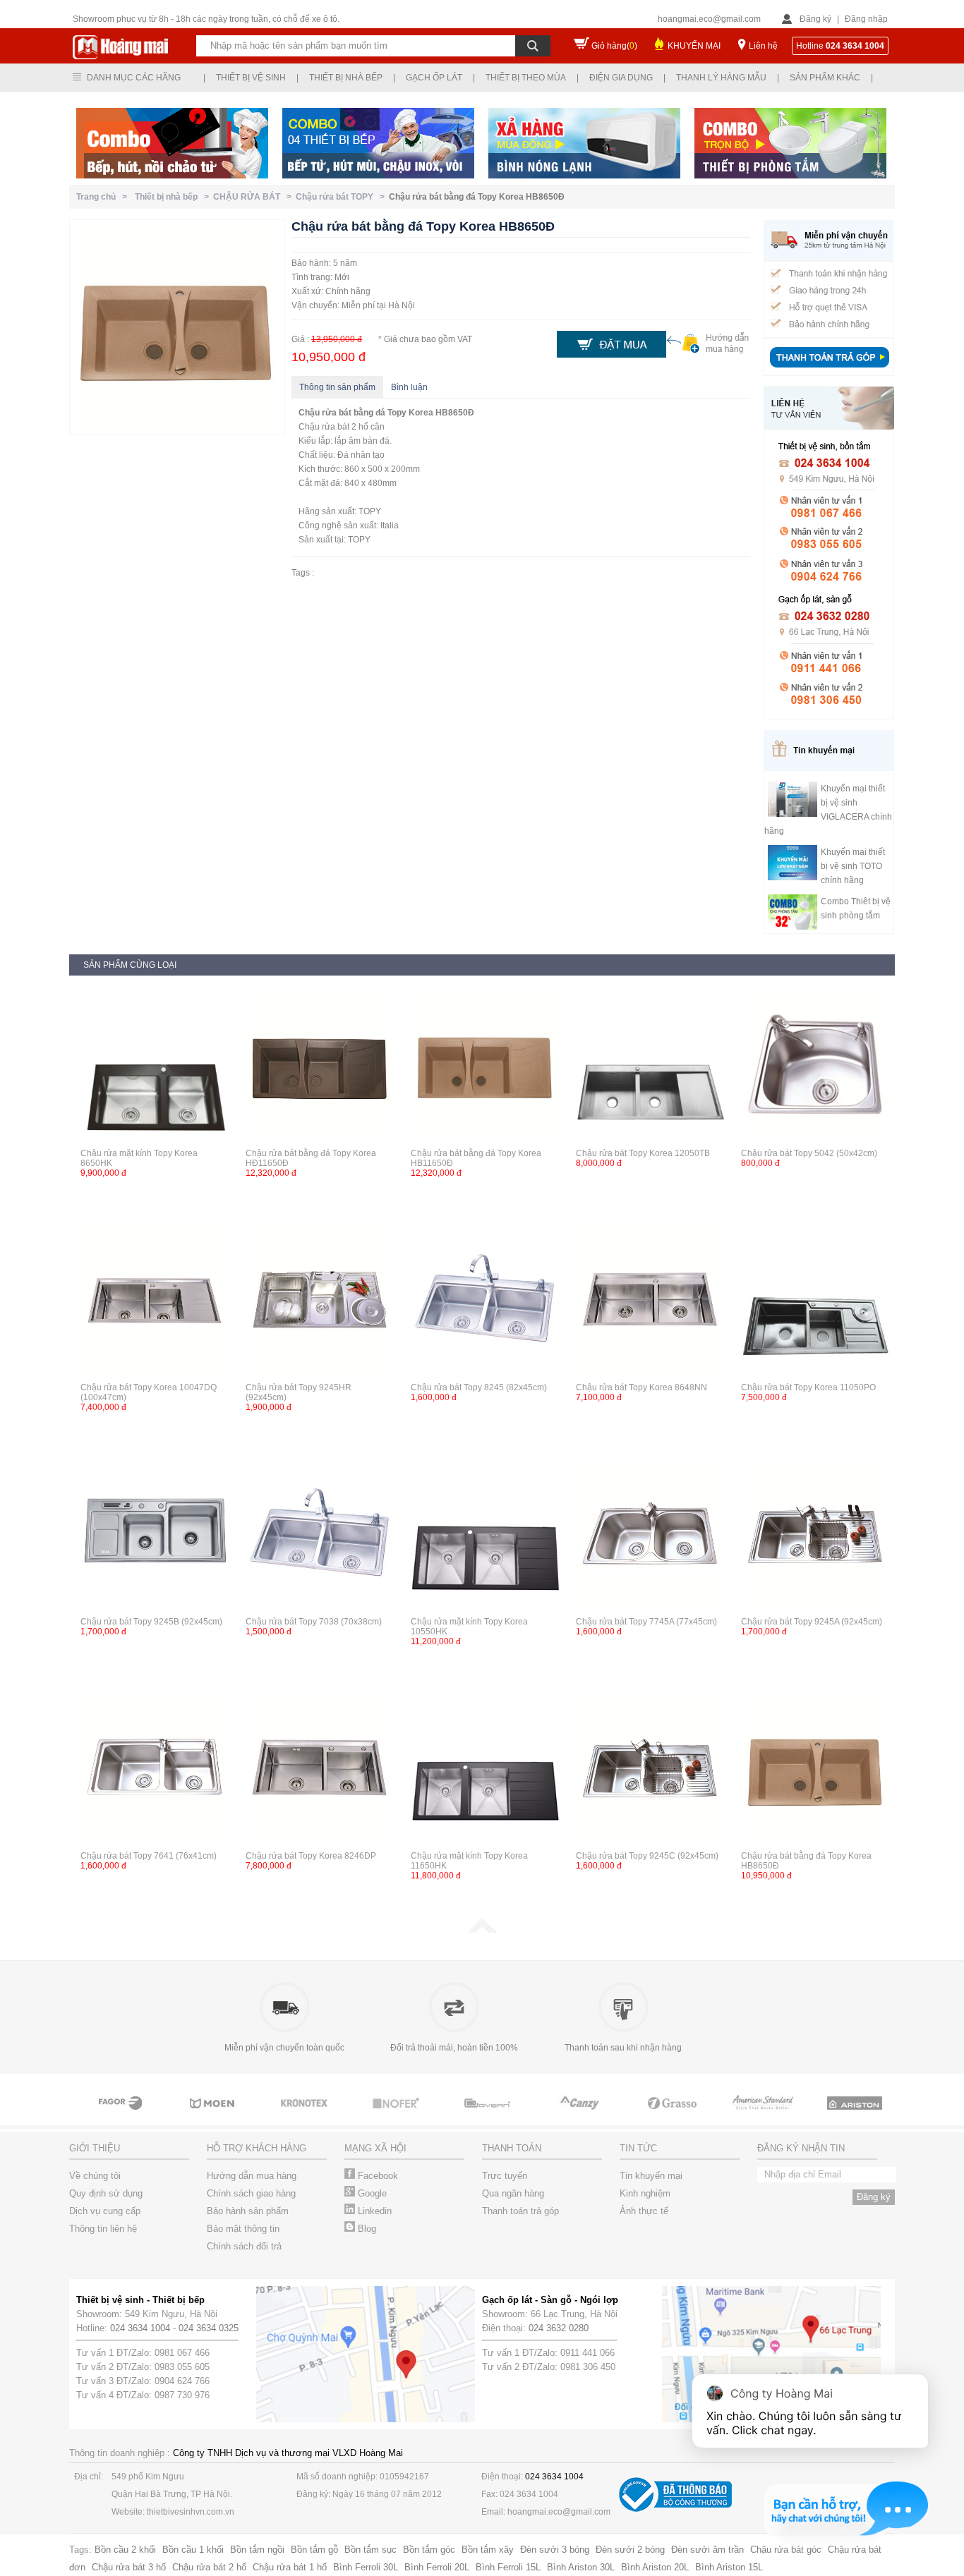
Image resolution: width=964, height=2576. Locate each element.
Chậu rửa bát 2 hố (209, 2567)
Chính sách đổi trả (244, 2246)
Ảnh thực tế (644, 2211)
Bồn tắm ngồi (257, 2550)
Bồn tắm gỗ (314, 2550)
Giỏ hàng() (614, 46)
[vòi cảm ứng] (397, 2116)
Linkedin (373, 2211)
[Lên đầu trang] (482, 1930)
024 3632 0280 (559, 2328)
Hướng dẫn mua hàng (252, 2176)
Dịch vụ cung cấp (105, 2211)
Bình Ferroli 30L (366, 2567)
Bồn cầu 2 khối (125, 2550)
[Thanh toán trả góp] (829, 369)
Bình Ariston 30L (581, 2567)
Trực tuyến (505, 2176)
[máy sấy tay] (581, 2116)
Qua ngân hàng (513, 2193)
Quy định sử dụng (106, 2193)
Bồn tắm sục (370, 2550)
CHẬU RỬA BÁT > (254, 197)
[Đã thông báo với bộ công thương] (675, 2509)
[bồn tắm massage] (489, 2116)
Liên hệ (763, 46)
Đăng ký (815, 19)
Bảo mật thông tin (243, 2229)
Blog (366, 2229)
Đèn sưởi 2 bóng (630, 2550)
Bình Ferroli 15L (508, 2567)
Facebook (376, 2176)
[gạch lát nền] (673, 2116)
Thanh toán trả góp (520, 2211)
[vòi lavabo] (122, 2116)
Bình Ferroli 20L (437, 2567)
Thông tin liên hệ (103, 2229)
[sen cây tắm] (306, 2116)
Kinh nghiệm (645, 2193)
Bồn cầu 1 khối (193, 2550)
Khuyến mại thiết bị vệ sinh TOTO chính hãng (853, 866)
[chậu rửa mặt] (214, 2116)
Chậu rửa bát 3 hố (129, 2567)
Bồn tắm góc (429, 2550)
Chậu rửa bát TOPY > (342, 197)
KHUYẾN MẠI (694, 46)
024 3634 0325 (209, 2328)
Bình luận (409, 387)
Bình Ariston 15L (729, 2567)
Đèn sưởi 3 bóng (555, 2550)
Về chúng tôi (95, 2176)
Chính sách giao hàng (251, 2193)
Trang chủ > (104, 197)
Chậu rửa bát (325, 413)
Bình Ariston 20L (655, 2567)
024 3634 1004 (140, 2328)
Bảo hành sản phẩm (248, 2211)
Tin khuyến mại (651, 2176)
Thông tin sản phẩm (337, 387)
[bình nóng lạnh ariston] (856, 2116)
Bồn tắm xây (488, 2550)
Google (371, 2193)
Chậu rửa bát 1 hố (290, 2567)
